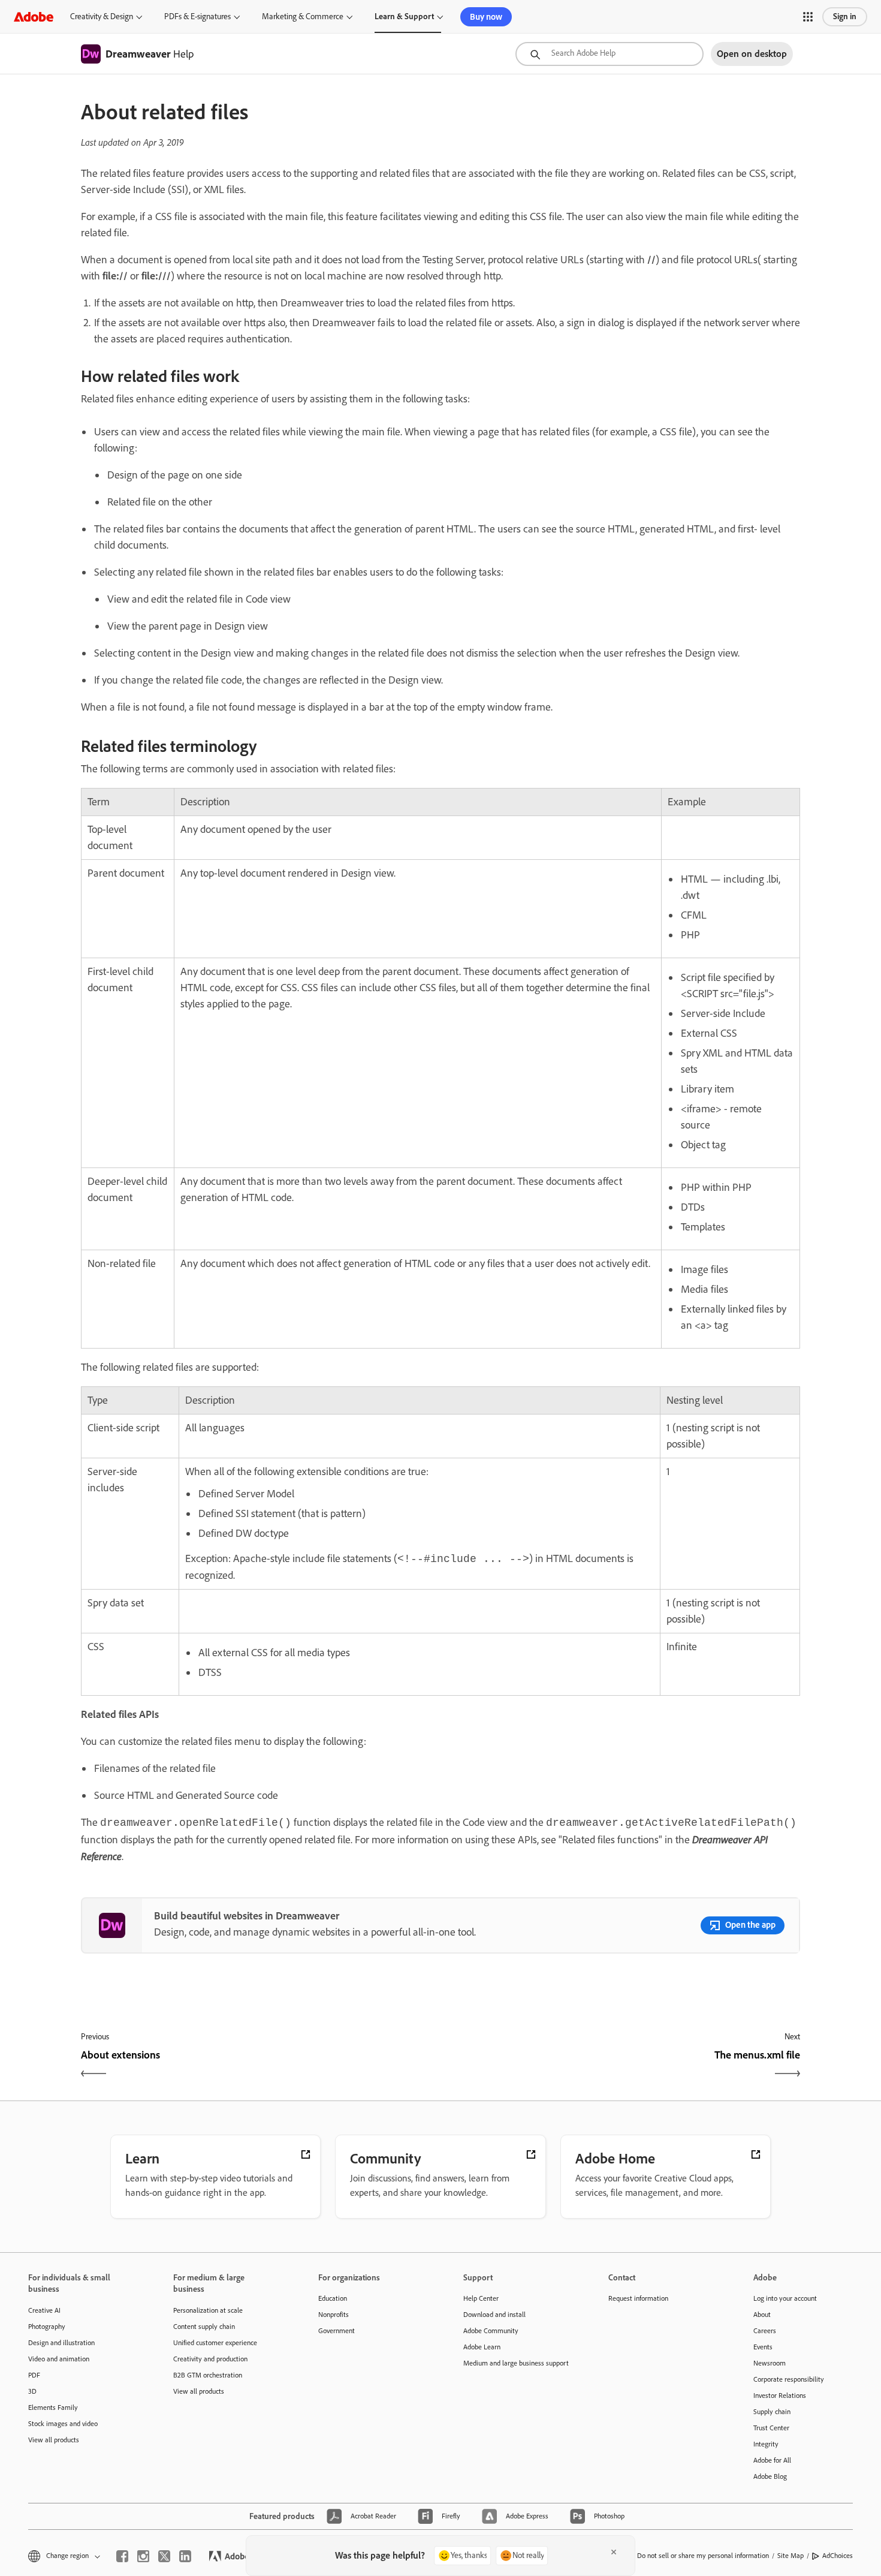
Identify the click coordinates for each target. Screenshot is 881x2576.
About (762, 2315)
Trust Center (771, 2428)
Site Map (791, 2556)
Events (763, 2347)
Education (333, 2298)
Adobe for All (772, 2460)
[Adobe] (34, 16)
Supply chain (772, 2412)
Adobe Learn (482, 2347)
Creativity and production (210, 2359)
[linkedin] (185, 2556)
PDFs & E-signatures (197, 16)
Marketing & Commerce (303, 16)
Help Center (481, 2298)
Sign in (845, 16)
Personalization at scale (208, 2310)
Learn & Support (404, 16)
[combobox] (610, 54)
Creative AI (44, 2310)
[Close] (614, 2552)
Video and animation (59, 2359)
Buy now (486, 17)
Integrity (766, 2444)
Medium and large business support (516, 2363)
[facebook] (122, 2556)
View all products (54, 2440)
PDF (34, 2375)
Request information (638, 2298)
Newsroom (770, 2363)
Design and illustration (61, 2343)
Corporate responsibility (789, 2379)
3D (32, 2391)
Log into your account (785, 2298)
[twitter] (164, 2556)
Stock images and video (63, 2424)
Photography (47, 2327)
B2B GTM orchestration (208, 2375)
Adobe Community (491, 2331)
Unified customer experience (215, 2343)
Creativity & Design (102, 16)
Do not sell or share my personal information (703, 2556)
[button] (808, 17)
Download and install (494, 2315)
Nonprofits (334, 2315)
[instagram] (143, 2556)
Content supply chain (204, 2327)
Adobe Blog (770, 2476)
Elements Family (53, 2408)
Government (337, 2331)
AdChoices (838, 2556)
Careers (765, 2331)
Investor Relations (780, 2396)
